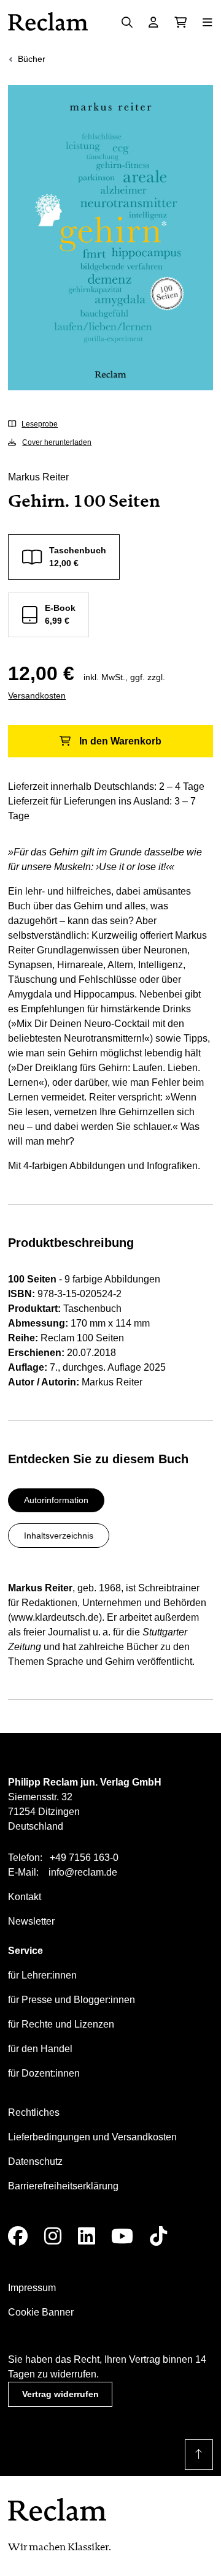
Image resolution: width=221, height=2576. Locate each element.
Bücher (32, 59)
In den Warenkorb (120, 741)
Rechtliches (34, 2112)
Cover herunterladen (57, 442)
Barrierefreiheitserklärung (63, 2186)
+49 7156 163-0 (84, 1858)
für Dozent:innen (44, 2073)
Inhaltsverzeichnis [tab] (59, 1536)
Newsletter (31, 1921)
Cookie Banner (41, 2312)
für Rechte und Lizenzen (61, 2024)
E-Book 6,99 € (60, 614)
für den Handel (40, 2049)
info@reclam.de (83, 1872)
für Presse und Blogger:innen (72, 2000)
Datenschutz (35, 2161)
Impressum (32, 2288)
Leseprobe (40, 424)
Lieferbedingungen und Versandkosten (92, 2137)
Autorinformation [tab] (56, 1500)
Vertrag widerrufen (60, 2394)
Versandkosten (37, 695)
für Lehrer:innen (42, 1975)
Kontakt (25, 1897)
